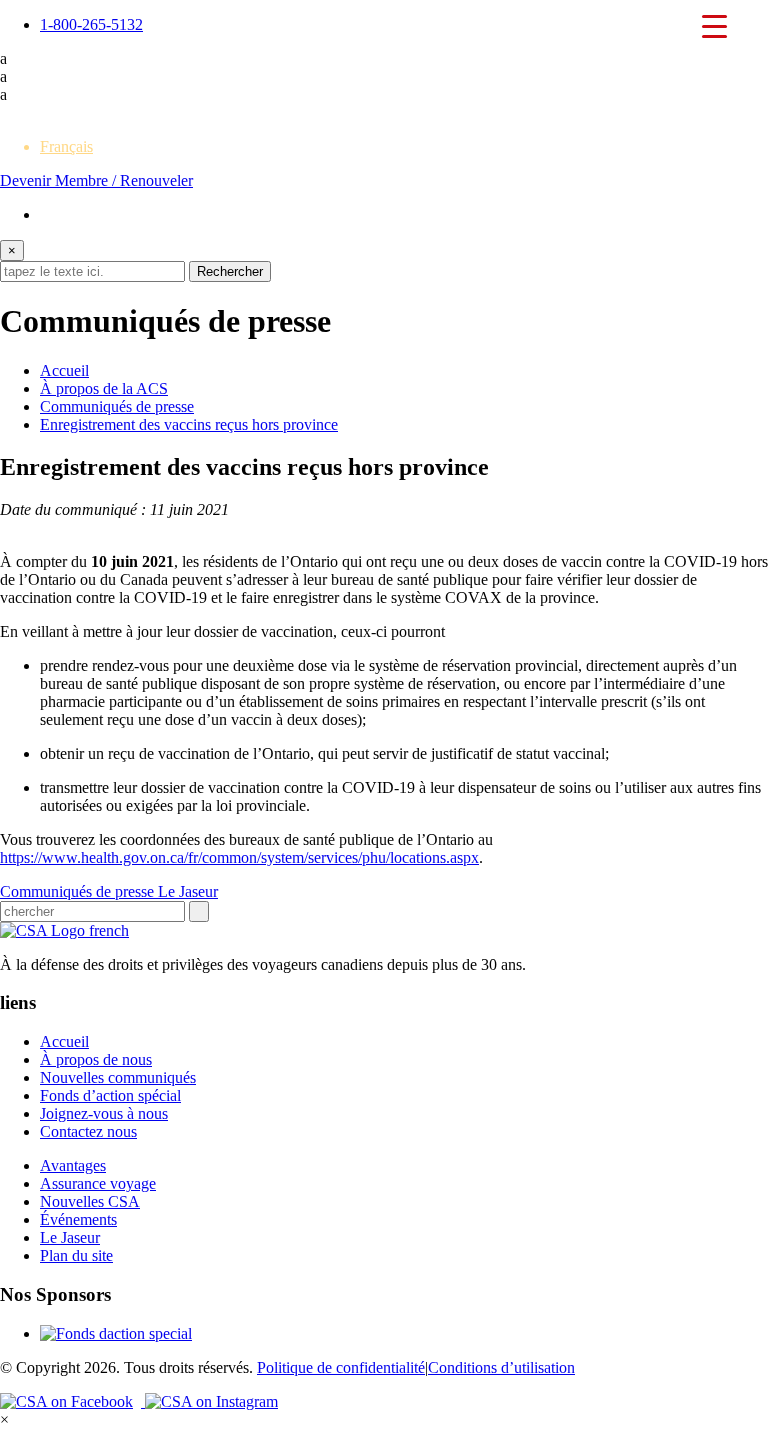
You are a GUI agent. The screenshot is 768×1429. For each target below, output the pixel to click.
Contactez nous (88, 1131)
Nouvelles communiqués (118, 1077)
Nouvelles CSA (90, 1201)
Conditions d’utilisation (501, 1367)
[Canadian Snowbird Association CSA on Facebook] (72, 1401)
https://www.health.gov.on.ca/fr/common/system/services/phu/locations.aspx (239, 857)
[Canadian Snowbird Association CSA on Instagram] (211, 1401)
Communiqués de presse (117, 406)
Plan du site (76, 1255)
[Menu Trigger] (715, 25)
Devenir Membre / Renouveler (96, 180)
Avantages (73, 1165)
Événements (78, 1219)
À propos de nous (96, 1059)
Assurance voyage (98, 1183)
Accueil (64, 370)
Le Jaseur (188, 891)
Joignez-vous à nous (104, 1113)
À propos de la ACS (104, 388)
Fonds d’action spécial (110, 1095)
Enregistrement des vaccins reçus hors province (189, 424)
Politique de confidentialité (341, 1367)
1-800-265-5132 (91, 24)
